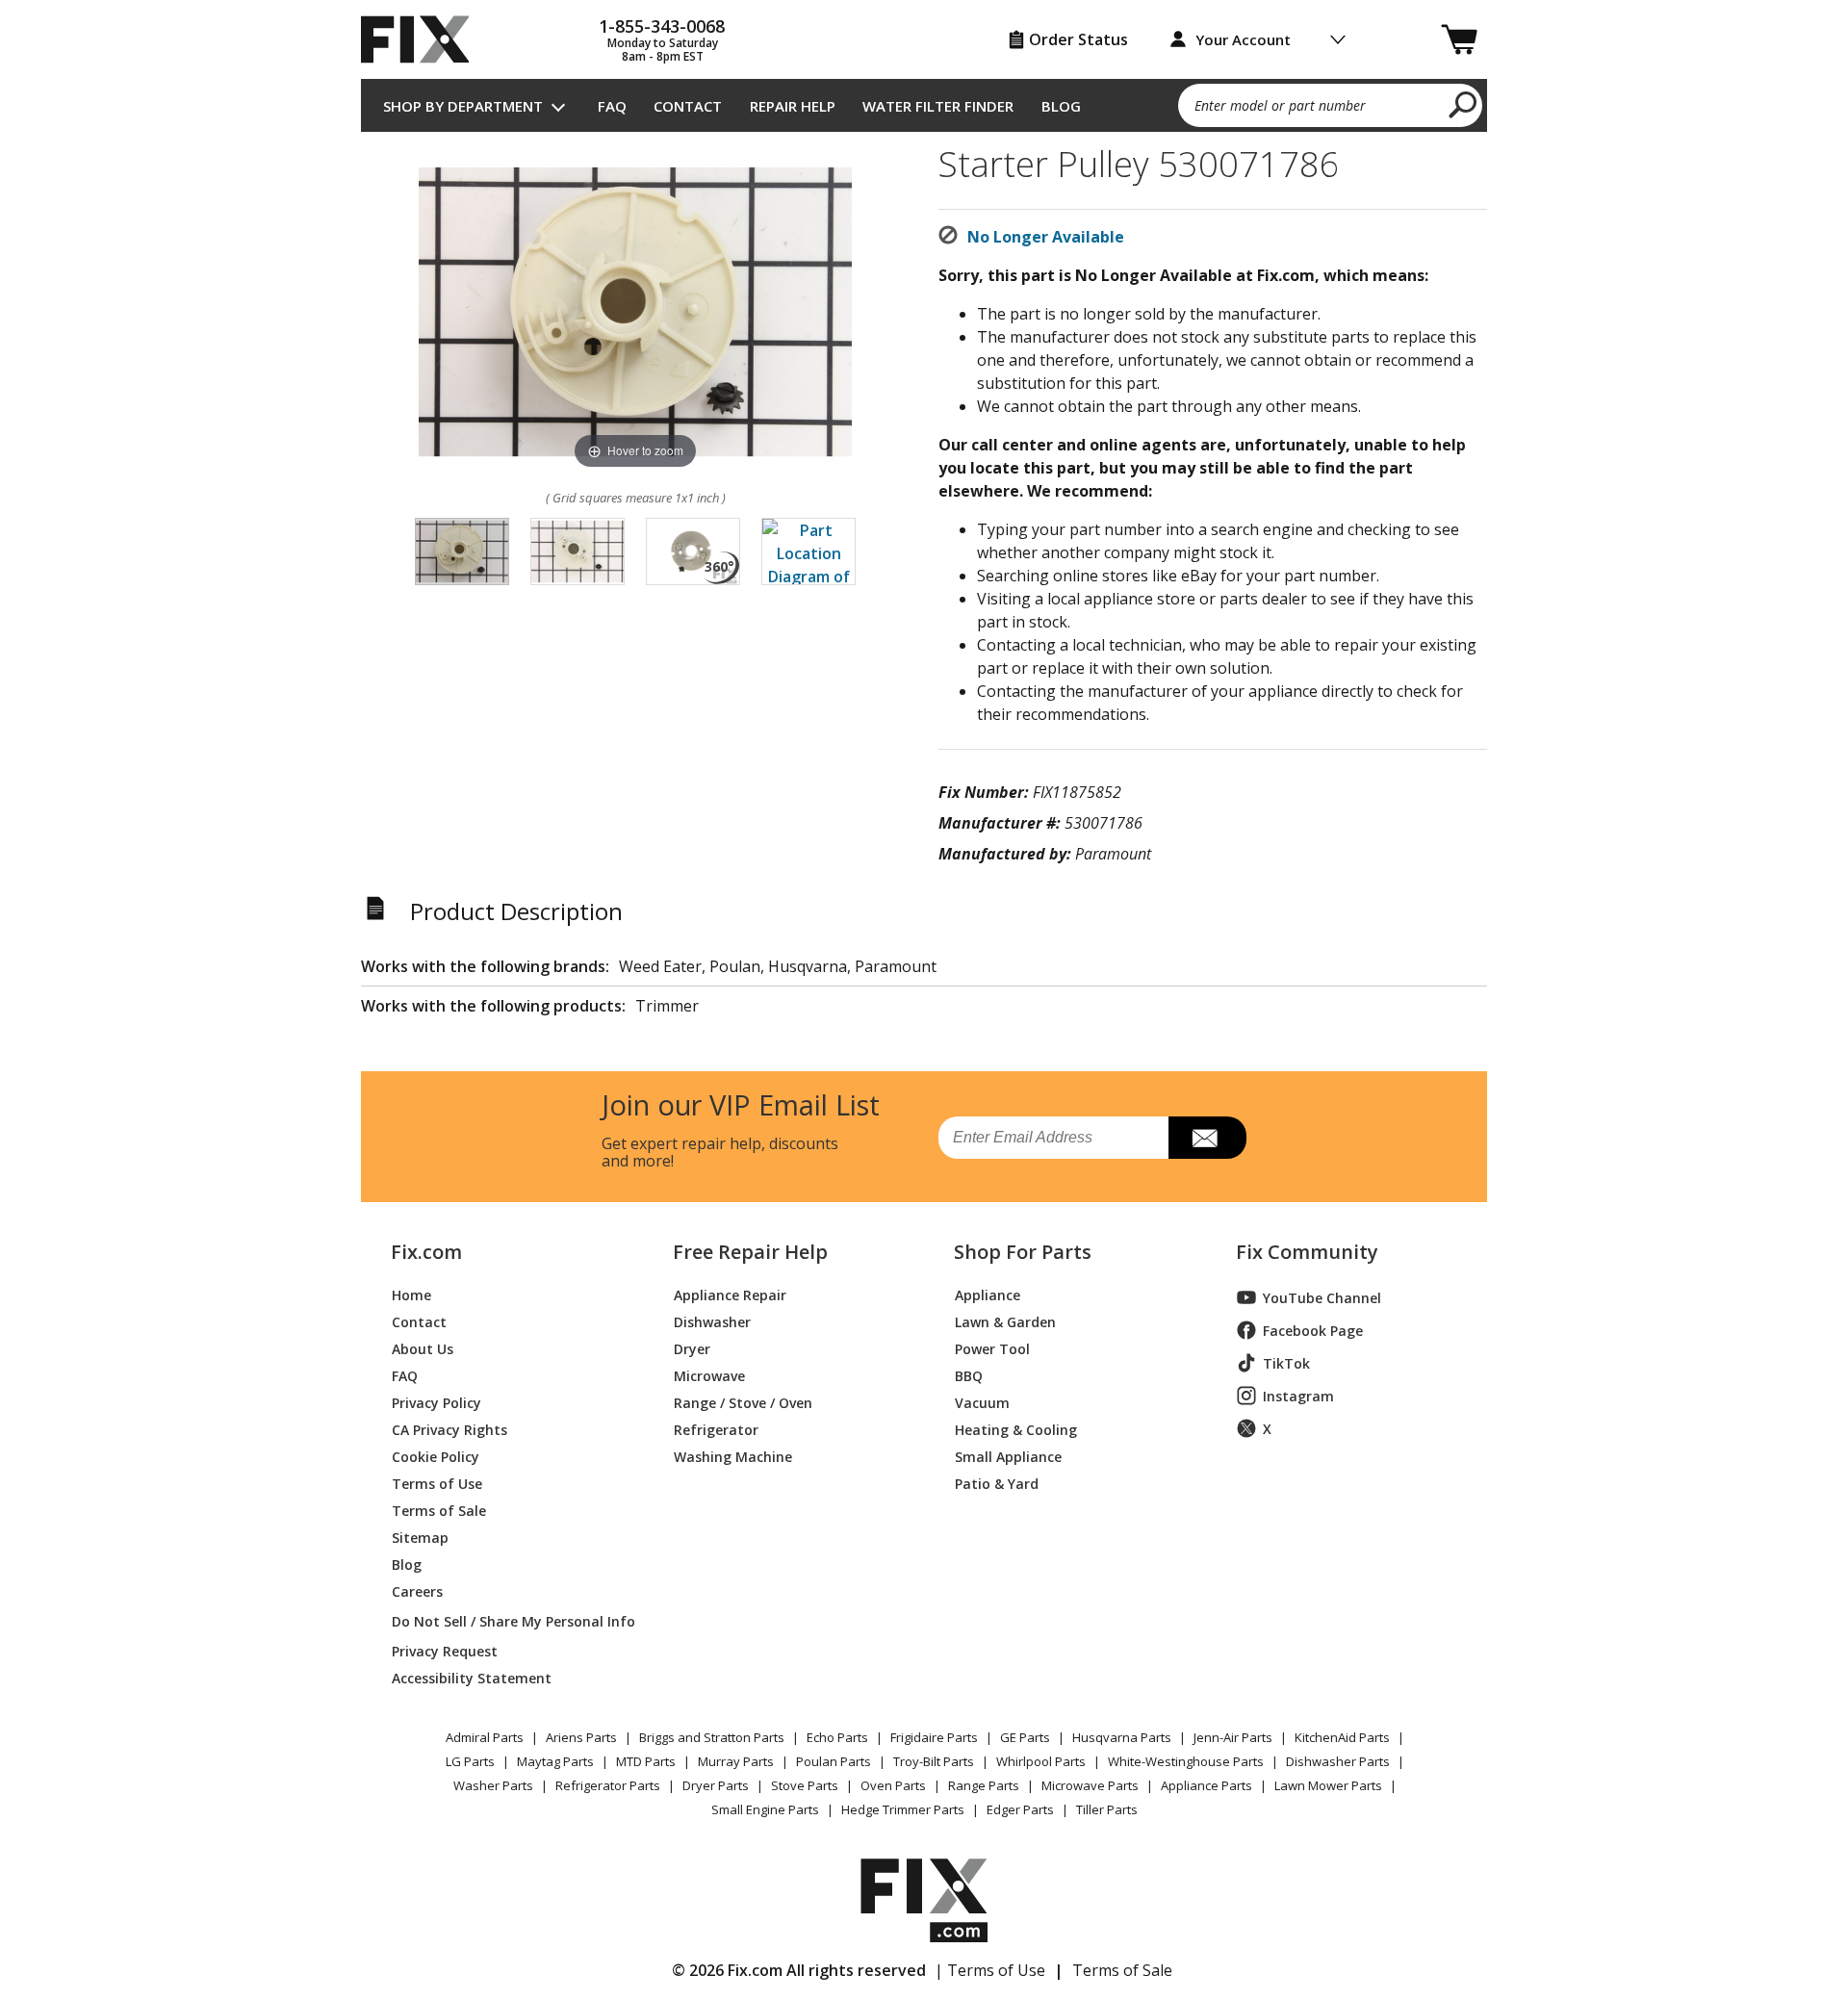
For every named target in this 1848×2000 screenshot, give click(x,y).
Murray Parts (736, 1761)
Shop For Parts (1023, 1252)
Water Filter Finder (938, 106)
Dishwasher (712, 1321)
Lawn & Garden (1005, 1321)
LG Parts (470, 1761)
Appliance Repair (730, 1294)
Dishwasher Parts (1338, 1761)
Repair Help (793, 106)
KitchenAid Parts (1342, 1737)
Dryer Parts (716, 1785)
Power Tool (992, 1348)
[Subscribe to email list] (1207, 1138)
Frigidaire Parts (934, 1737)
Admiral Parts (485, 1737)
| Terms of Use (990, 1970)
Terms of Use (437, 1483)
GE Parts (1025, 1737)
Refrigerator (716, 1429)
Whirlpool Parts (1041, 1761)
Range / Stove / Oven (743, 1402)
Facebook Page (1313, 1331)
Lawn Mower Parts (1328, 1785)
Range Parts (984, 1785)
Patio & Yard (997, 1483)
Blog (1061, 106)
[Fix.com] (423, 39)
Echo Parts (837, 1737)
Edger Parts (1020, 1809)
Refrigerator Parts (608, 1785)
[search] (1463, 104)
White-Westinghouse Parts (1186, 1761)
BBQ (969, 1375)
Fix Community (1307, 1252)
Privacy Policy (436, 1402)
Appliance (988, 1294)
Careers (417, 1590)
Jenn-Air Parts (1233, 1737)
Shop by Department (463, 106)
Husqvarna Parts (1122, 1737)
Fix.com (426, 1252)
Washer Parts (493, 1785)
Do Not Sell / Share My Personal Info (506, 1621)
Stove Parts (805, 1785)
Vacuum (982, 1402)
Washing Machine (733, 1456)
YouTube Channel (1322, 1298)
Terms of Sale (439, 1510)
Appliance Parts (1206, 1785)
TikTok (1286, 1363)
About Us (423, 1348)
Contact (688, 106)
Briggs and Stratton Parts (712, 1737)
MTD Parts (646, 1761)
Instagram (1298, 1396)
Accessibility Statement (472, 1677)
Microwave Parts (1090, 1785)
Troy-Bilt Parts (934, 1761)
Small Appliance (1008, 1456)
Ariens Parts (581, 1737)
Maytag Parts (555, 1761)
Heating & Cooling (1016, 1429)
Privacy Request (445, 1650)
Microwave (709, 1375)
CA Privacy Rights (449, 1429)
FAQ (612, 106)
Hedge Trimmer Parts (903, 1809)
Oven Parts (893, 1785)
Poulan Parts (834, 1761)
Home (411, 1294)
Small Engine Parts (765, 1809)
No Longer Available (1046, 237)
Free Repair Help (750, 1252)
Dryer (692, 1348)
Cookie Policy (436, 1456)
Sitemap (420, 1537)
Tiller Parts (1107, 1809)
